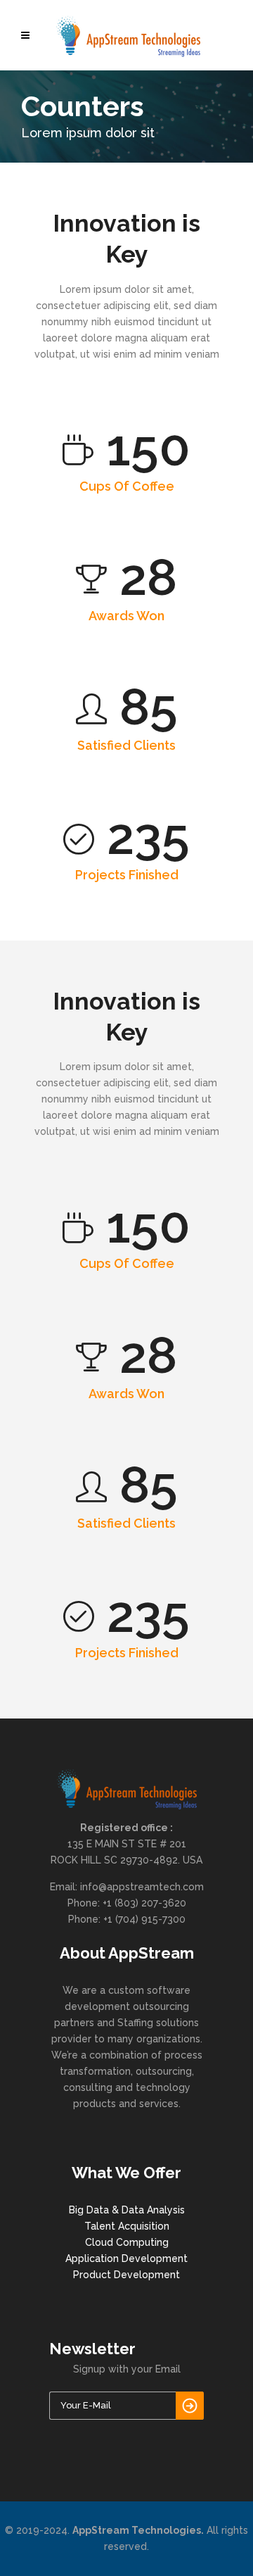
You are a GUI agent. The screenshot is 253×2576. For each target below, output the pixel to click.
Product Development (126, 2275)
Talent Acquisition (127, 2226)
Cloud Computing (127, 2242)
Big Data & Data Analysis (127, 2210)
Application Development (126, 2258)
